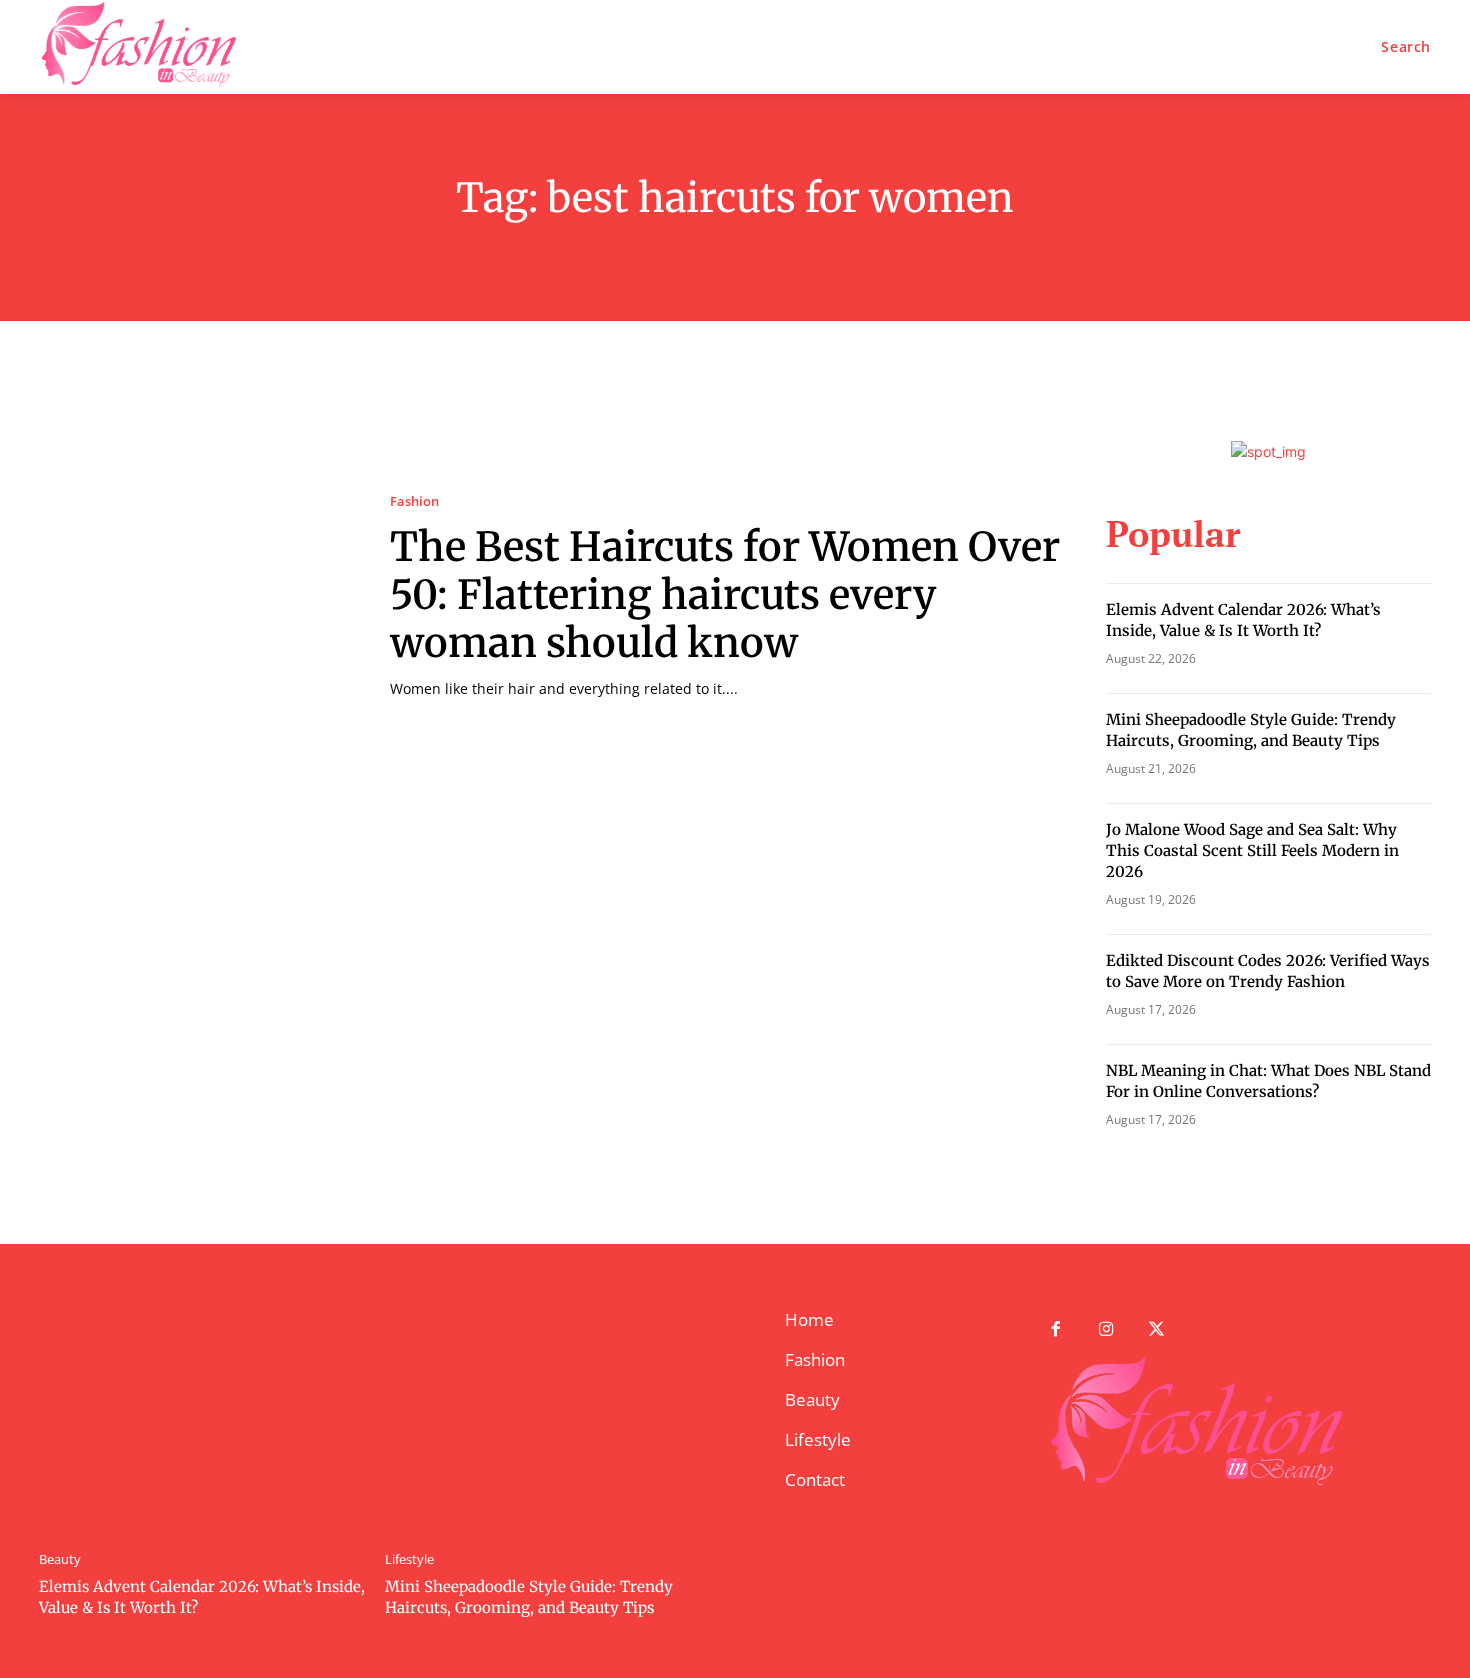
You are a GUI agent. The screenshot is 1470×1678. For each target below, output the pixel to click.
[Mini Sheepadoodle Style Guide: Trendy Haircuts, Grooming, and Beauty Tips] (548, 1419)
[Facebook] (1055, 1330)
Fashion (414, 501)
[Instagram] (1106, 1330)
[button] (1406, 47)
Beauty (60, 1559)
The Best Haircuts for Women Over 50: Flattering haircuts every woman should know (725, 595)
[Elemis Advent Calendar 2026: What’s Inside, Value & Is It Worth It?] (202, 1419)
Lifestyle (409, 1559)
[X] (1157, 1330)
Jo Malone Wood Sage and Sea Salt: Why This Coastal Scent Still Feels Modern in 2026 (1252, 850)
